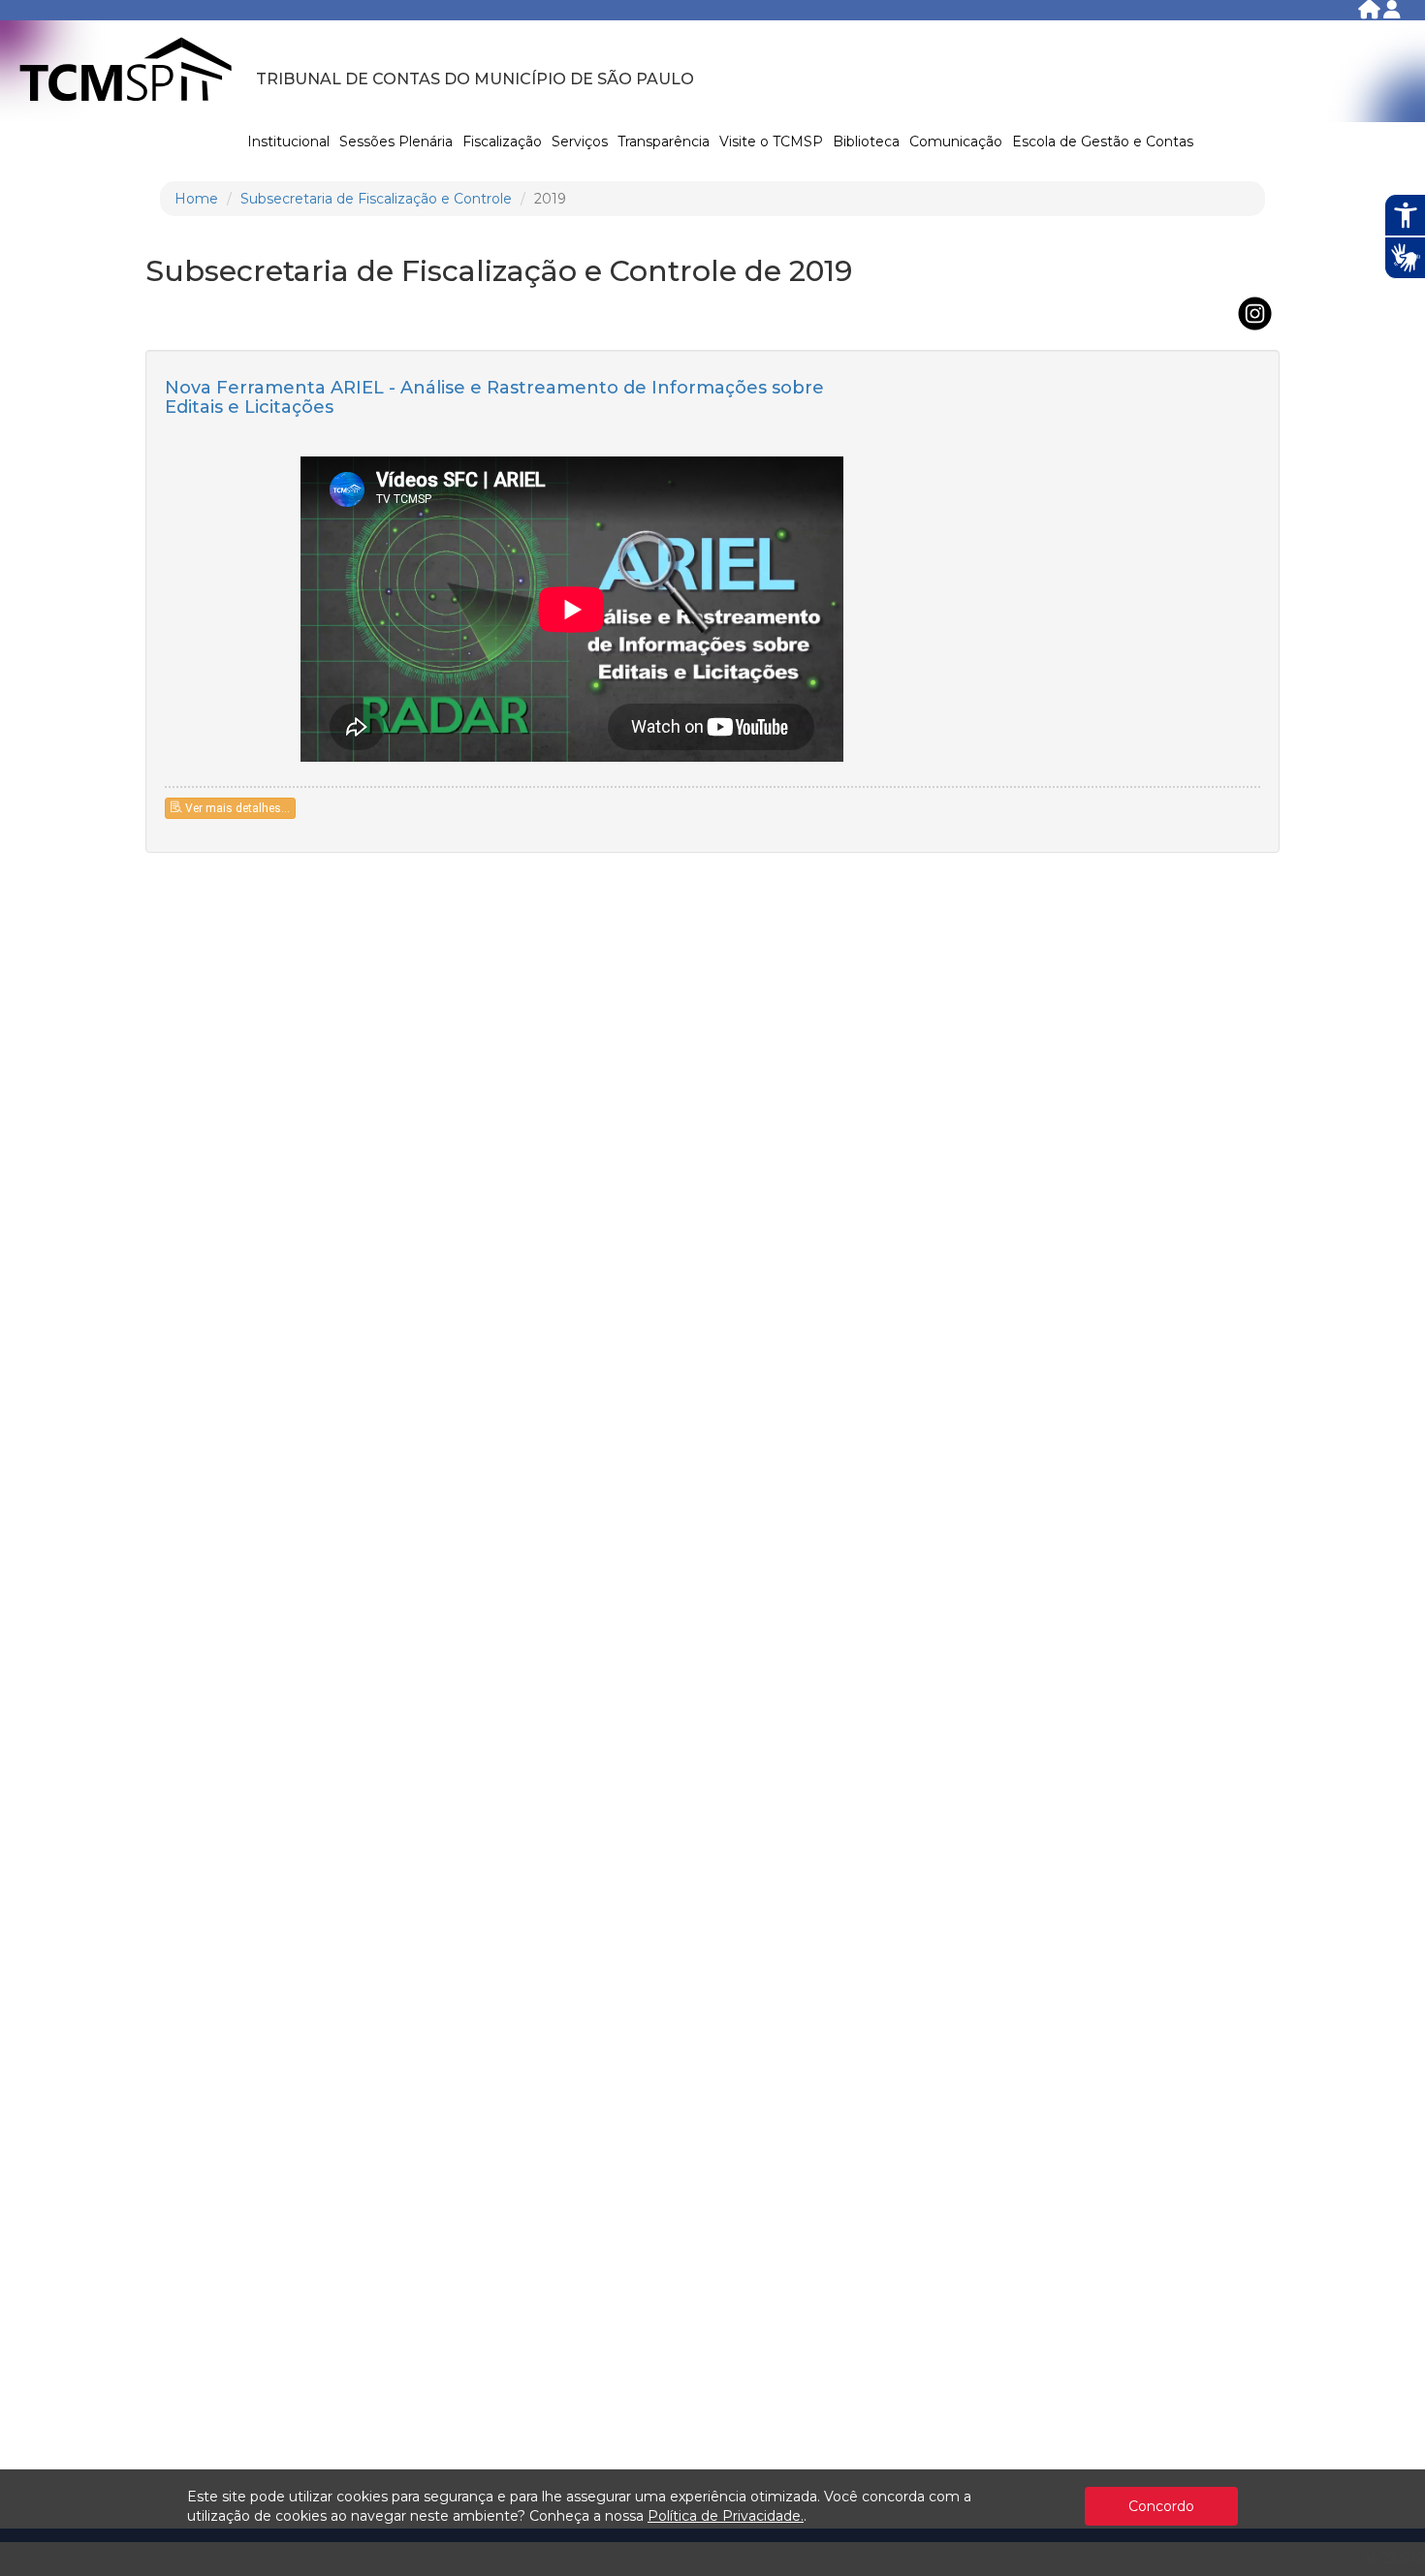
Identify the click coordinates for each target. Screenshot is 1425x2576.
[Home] (1371, 13)
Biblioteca (866, 141)
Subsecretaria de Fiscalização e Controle (376, 199)
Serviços (580, 141)
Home (196, 199)
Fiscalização (502, 141)
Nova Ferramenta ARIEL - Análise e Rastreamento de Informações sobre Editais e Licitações (494, 397)
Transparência (664, 141)
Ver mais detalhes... (237, 808)
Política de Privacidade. (726, 2516)
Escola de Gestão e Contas (1103, 141)
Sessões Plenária (396, 141)
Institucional (288, 141)
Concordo (1161, 2506)
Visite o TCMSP (771, 141)
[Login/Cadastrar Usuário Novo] (1392, 13)
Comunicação (956, 141)
